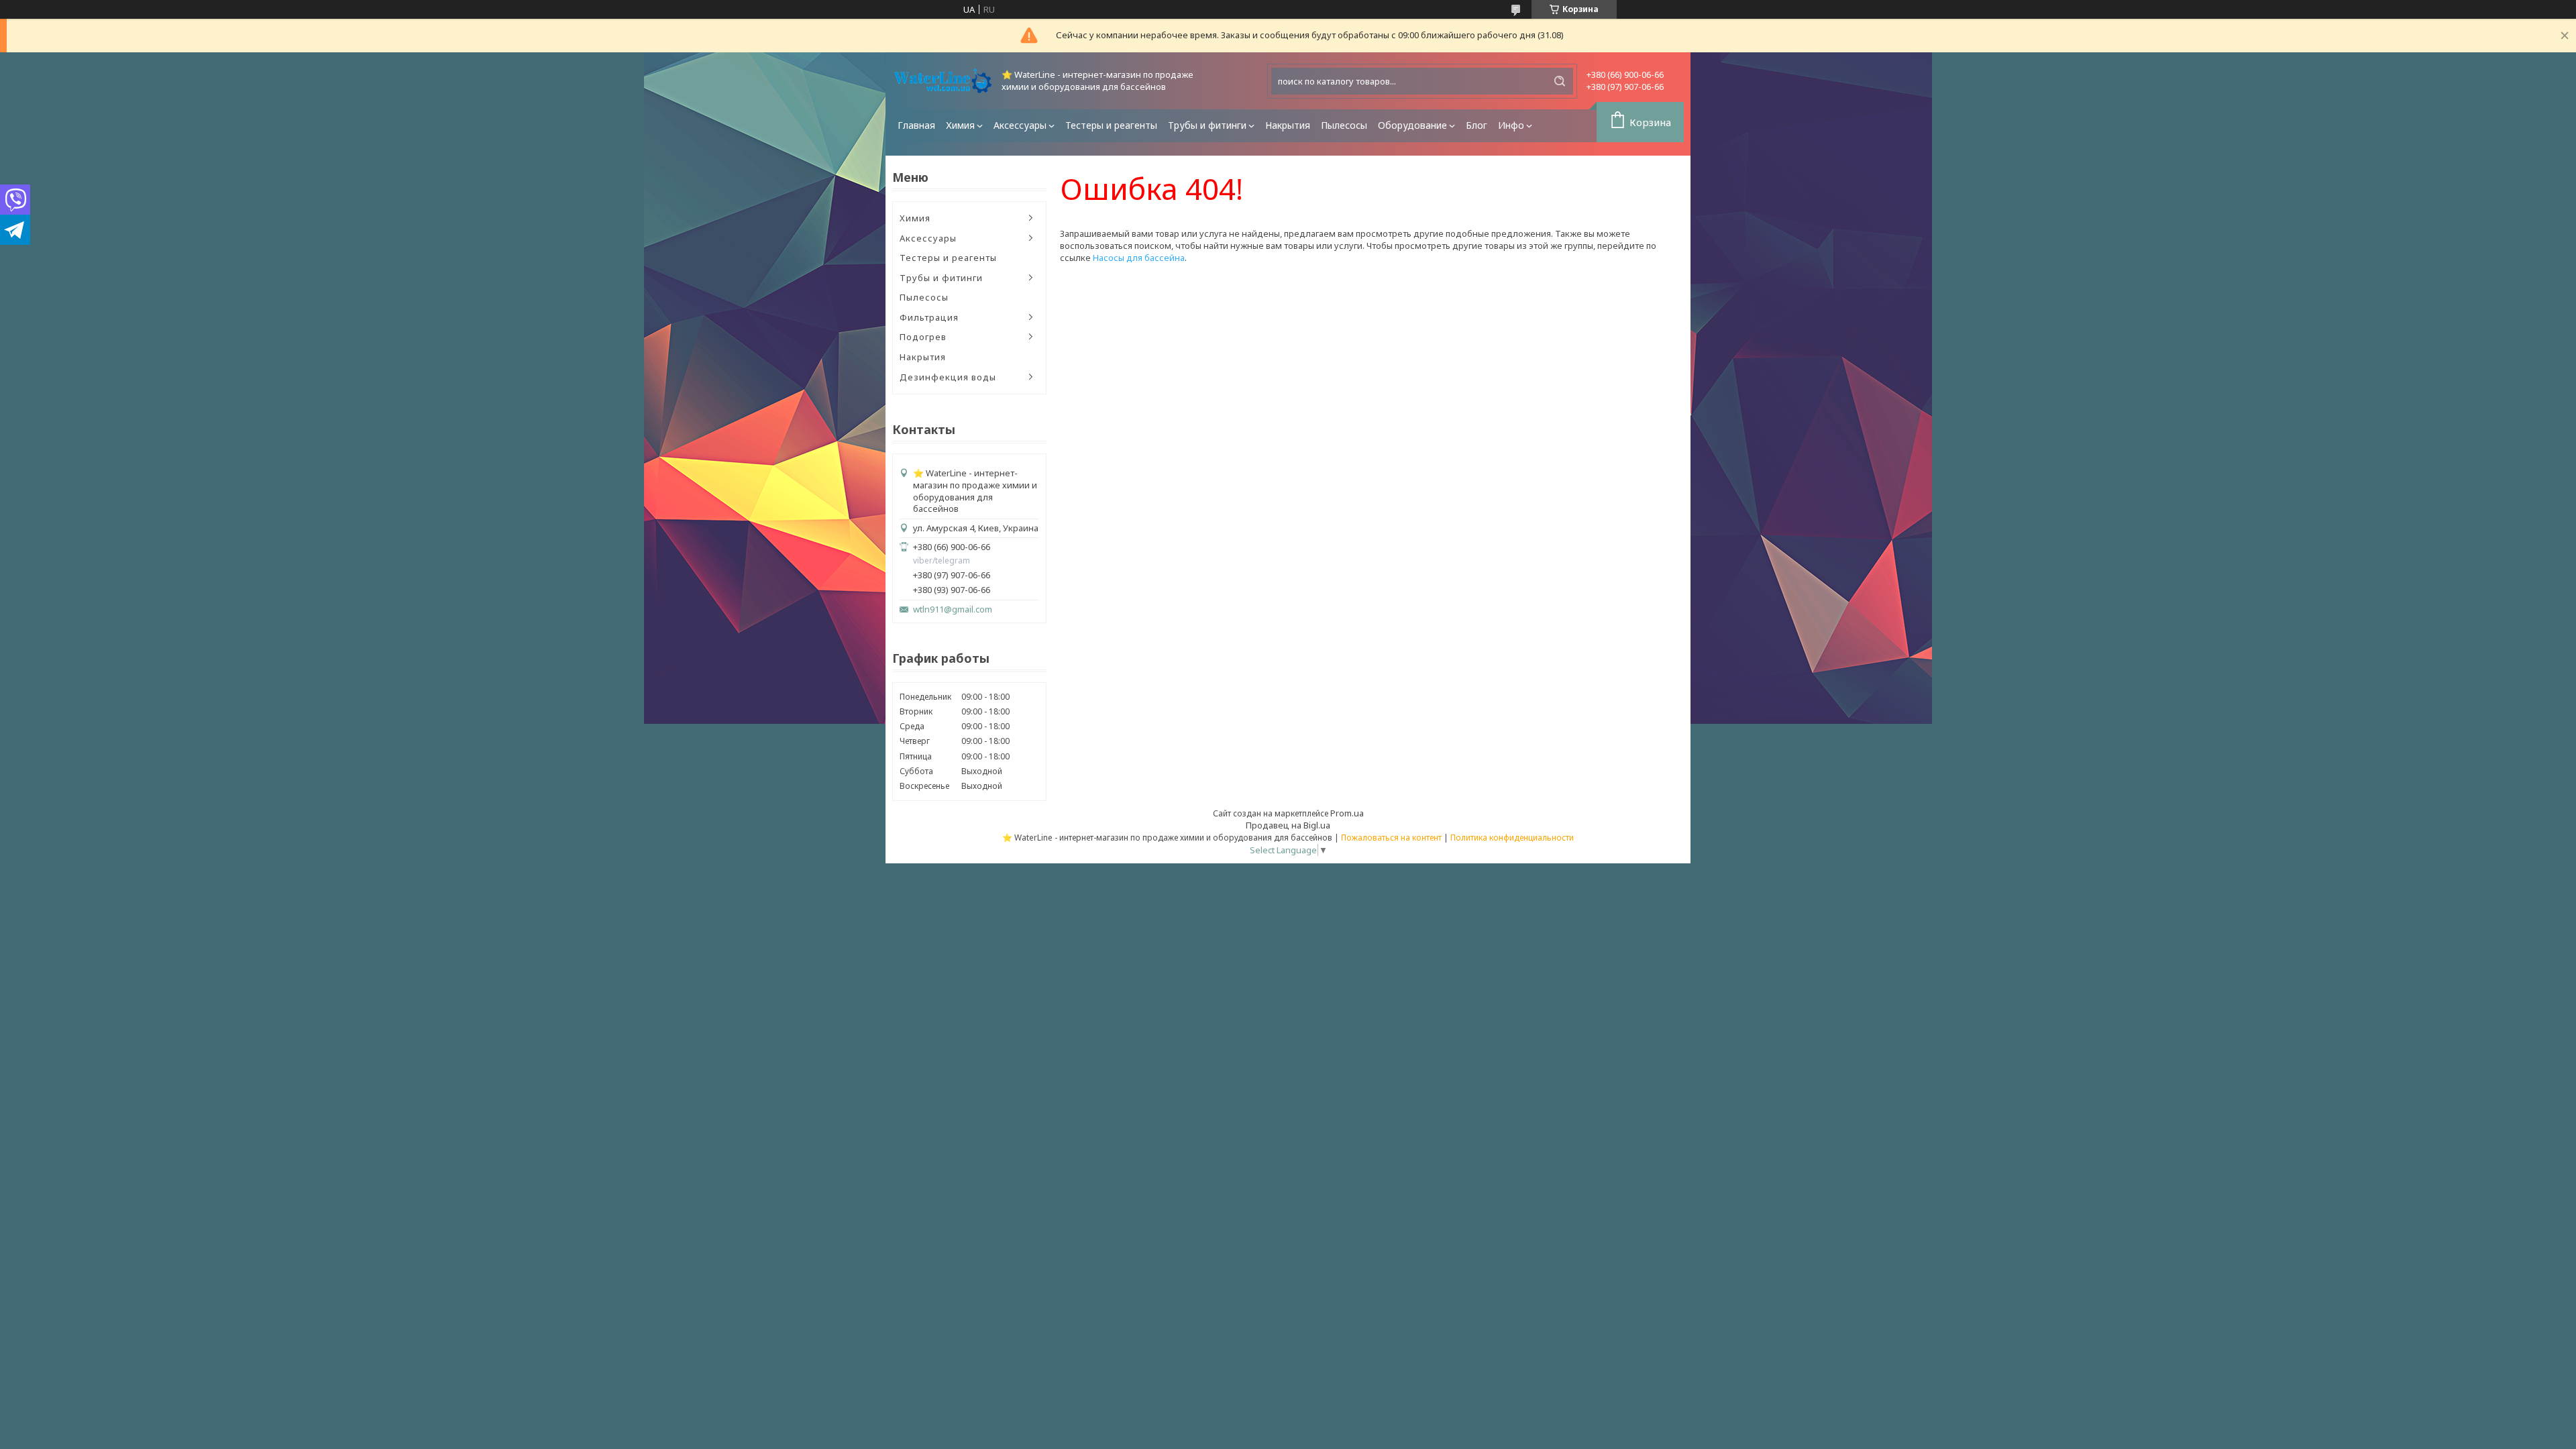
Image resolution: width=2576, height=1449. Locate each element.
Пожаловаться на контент (1391, 838)
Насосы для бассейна (1139, 258)
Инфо (1511, 125)
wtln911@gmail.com (953, 609)
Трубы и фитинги (1207, 125)
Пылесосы (1344, 125)
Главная (916, 125)
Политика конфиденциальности (1512, 838)
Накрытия (1288, 125)
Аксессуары (1020, 125)
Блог (1477, 125)
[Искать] (1560, 81)
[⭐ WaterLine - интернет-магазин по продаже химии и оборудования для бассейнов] (943, 81)
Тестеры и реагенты (1111, 125)
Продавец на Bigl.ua (1288, 825)
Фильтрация (929, 317)
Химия (960, 125)
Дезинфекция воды (948, 377)
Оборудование (1412, 125)
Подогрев (923, 337)
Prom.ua (1347, 813)
